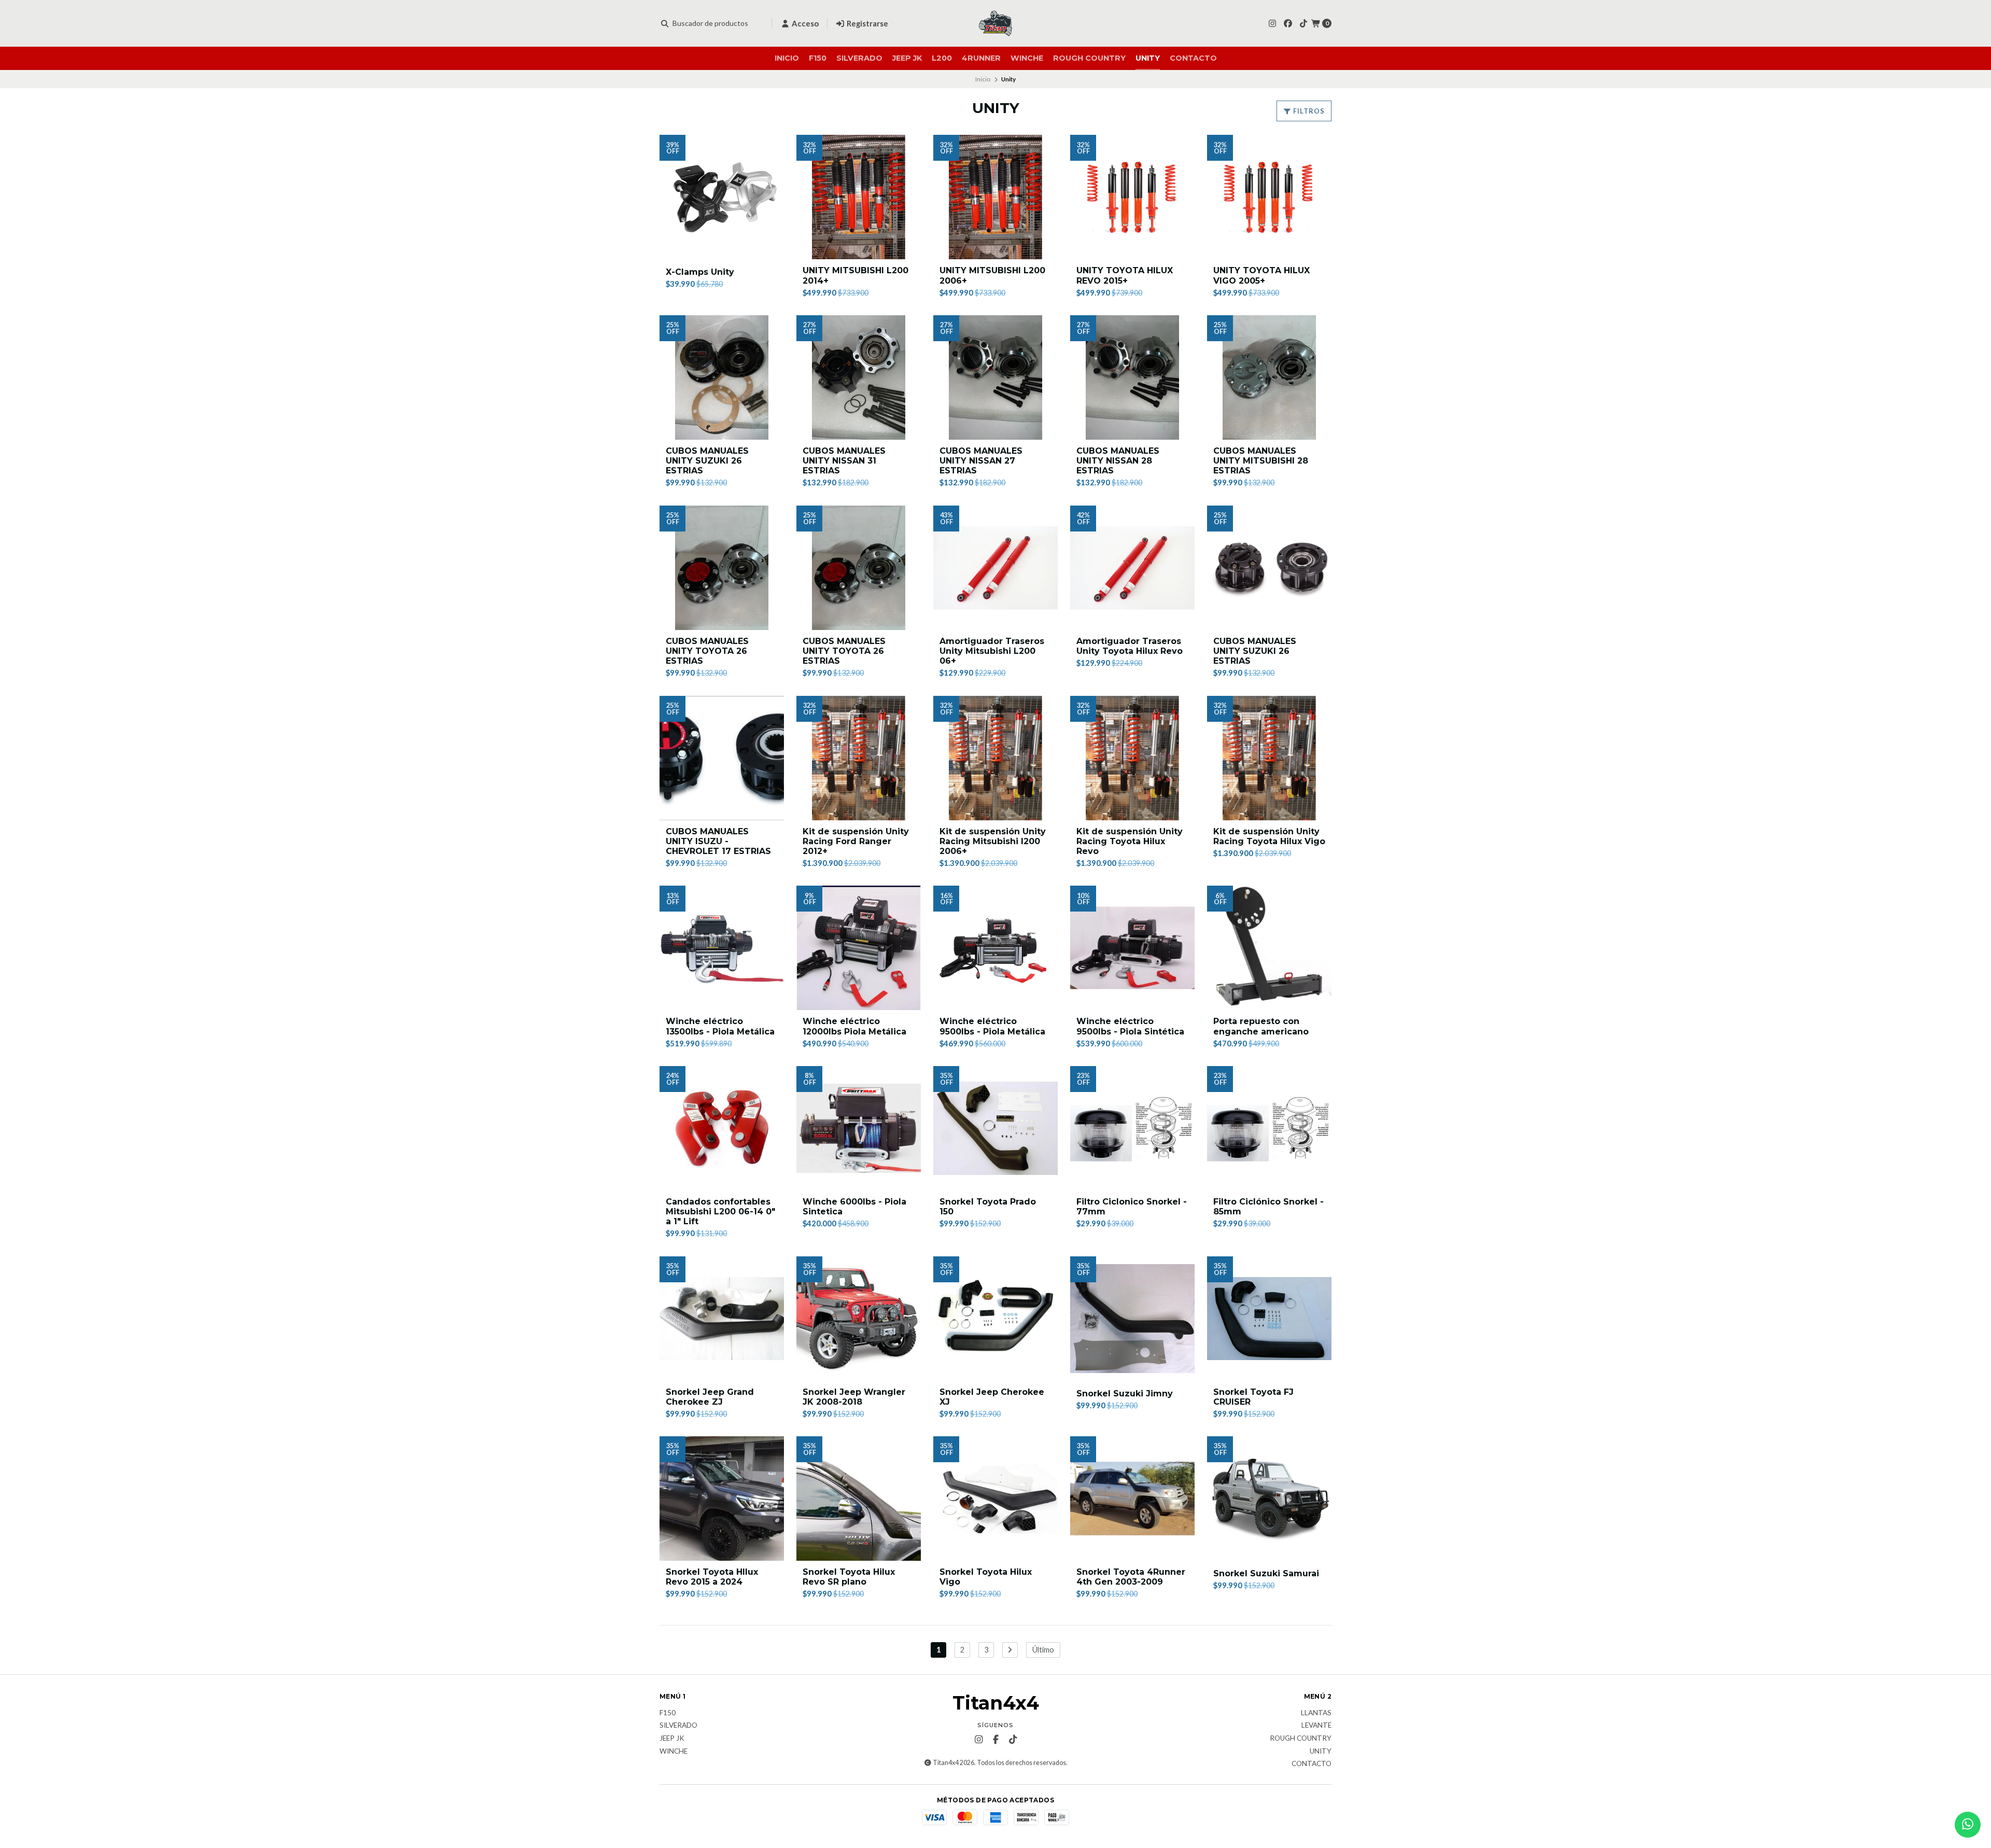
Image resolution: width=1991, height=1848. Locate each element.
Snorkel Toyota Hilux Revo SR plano (849, 1577)
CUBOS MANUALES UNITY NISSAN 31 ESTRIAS (844, 461)
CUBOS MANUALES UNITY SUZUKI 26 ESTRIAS (707, 461)
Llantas (1316, 1713)
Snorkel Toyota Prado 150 (988, 1207)
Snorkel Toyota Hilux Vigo (986, 1577)
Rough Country (1089, 58)
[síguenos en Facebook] (1288, 23)
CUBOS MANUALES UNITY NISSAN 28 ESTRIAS (1118, 461)
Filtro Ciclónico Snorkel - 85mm (1268, 1207)
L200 (942, 58)
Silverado (859, 58)
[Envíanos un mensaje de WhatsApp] (1968, 1825)
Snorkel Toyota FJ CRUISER (1253, 1397)
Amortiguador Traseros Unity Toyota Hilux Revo (1130, 646)
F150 (818, 58)
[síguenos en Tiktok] (1303, 23)
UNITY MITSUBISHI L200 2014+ (856, 275)
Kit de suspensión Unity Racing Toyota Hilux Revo (1130, 841)
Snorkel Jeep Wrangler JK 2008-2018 (854, 1397)
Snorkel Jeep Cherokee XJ (992, 1397)
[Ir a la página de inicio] (995, 23)
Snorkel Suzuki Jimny (1125, 1394)
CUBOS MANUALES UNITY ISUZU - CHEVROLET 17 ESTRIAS (718, 841)
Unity (1148, 58)
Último (1043, 1650)
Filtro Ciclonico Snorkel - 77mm (1132, 1207)
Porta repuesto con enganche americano (1261, 1026)
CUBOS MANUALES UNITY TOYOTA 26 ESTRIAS (707, 651)
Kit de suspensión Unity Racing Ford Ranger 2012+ (856, 841)
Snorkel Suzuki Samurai (1266, 1573)
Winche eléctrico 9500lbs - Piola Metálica (992, 1026)
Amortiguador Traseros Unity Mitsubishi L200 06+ (992, 651)
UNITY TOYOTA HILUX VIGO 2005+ (1261, 275)
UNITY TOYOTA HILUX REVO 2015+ (1125, 275)
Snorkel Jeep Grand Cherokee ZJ (710, 1397)
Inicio (787, 58)
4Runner (981, 58)
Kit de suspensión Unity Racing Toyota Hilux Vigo (1269, 836)
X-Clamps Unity (700, 272)
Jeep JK (907, 58)
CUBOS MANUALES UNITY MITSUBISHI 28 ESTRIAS (1261, 461)
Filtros (1308, 111)
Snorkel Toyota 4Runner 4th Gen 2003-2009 (1131, 1577)
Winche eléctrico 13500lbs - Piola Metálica (720, 1026)
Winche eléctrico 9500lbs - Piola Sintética (1130, 1026)
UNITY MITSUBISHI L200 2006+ (992, 275)
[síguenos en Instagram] (1272, 23)
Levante (1316, 1726)
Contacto (1193, 58)
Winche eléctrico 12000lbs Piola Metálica (854, 1026)
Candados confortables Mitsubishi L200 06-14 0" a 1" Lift (720, 1212)
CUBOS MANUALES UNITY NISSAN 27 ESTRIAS (981, 461)
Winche (1027, 58)
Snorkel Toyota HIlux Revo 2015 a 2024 (712, 1577)
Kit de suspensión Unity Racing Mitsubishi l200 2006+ (993, 841)
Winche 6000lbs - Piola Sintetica (854, 1207)
